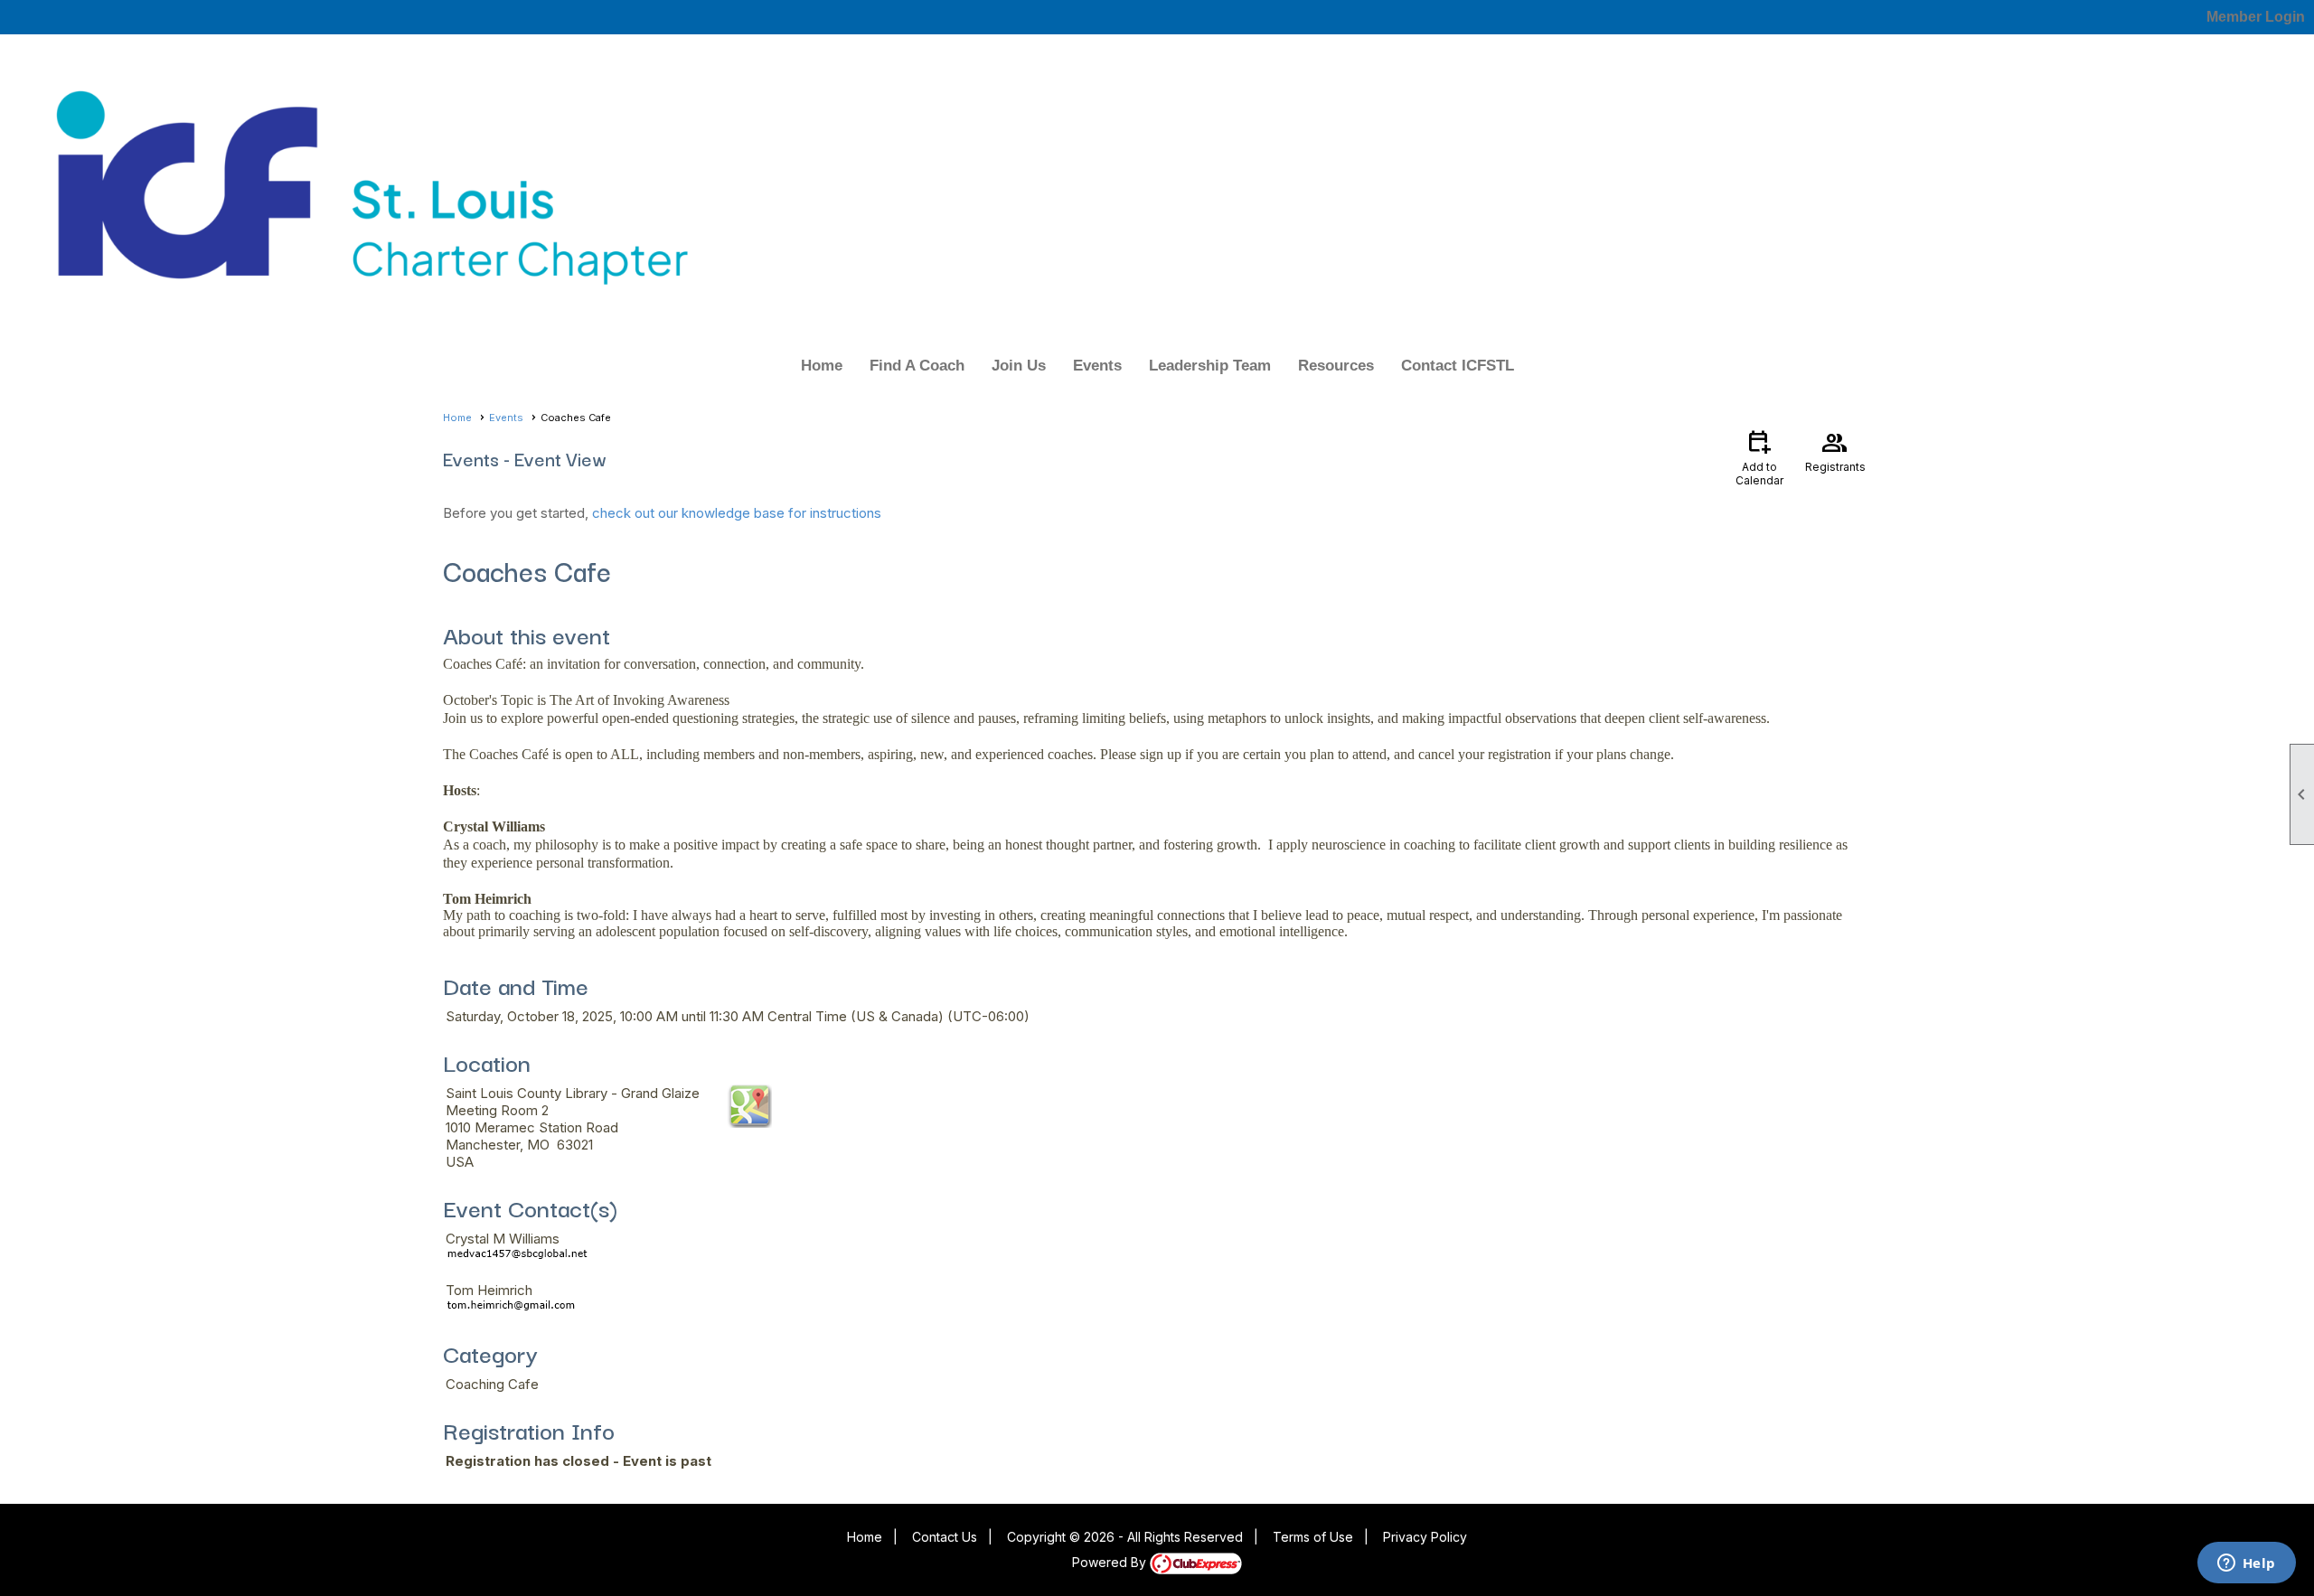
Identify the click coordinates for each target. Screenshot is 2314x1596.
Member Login (2256, 17)
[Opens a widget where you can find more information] (2246, 1564)
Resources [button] (1336, 366)
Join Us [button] (1019, 366)
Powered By (1111, 1562)
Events (1097, 366)
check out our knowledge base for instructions (737, 513)
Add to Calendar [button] (1759, 457)
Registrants (1835, 450)
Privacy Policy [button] (1425, 1537)
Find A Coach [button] (917, 366)
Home (822, 366)
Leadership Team (1210, 366)
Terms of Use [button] (1313, 1537)
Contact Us (945, 1537)
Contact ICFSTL (1458, 366)
